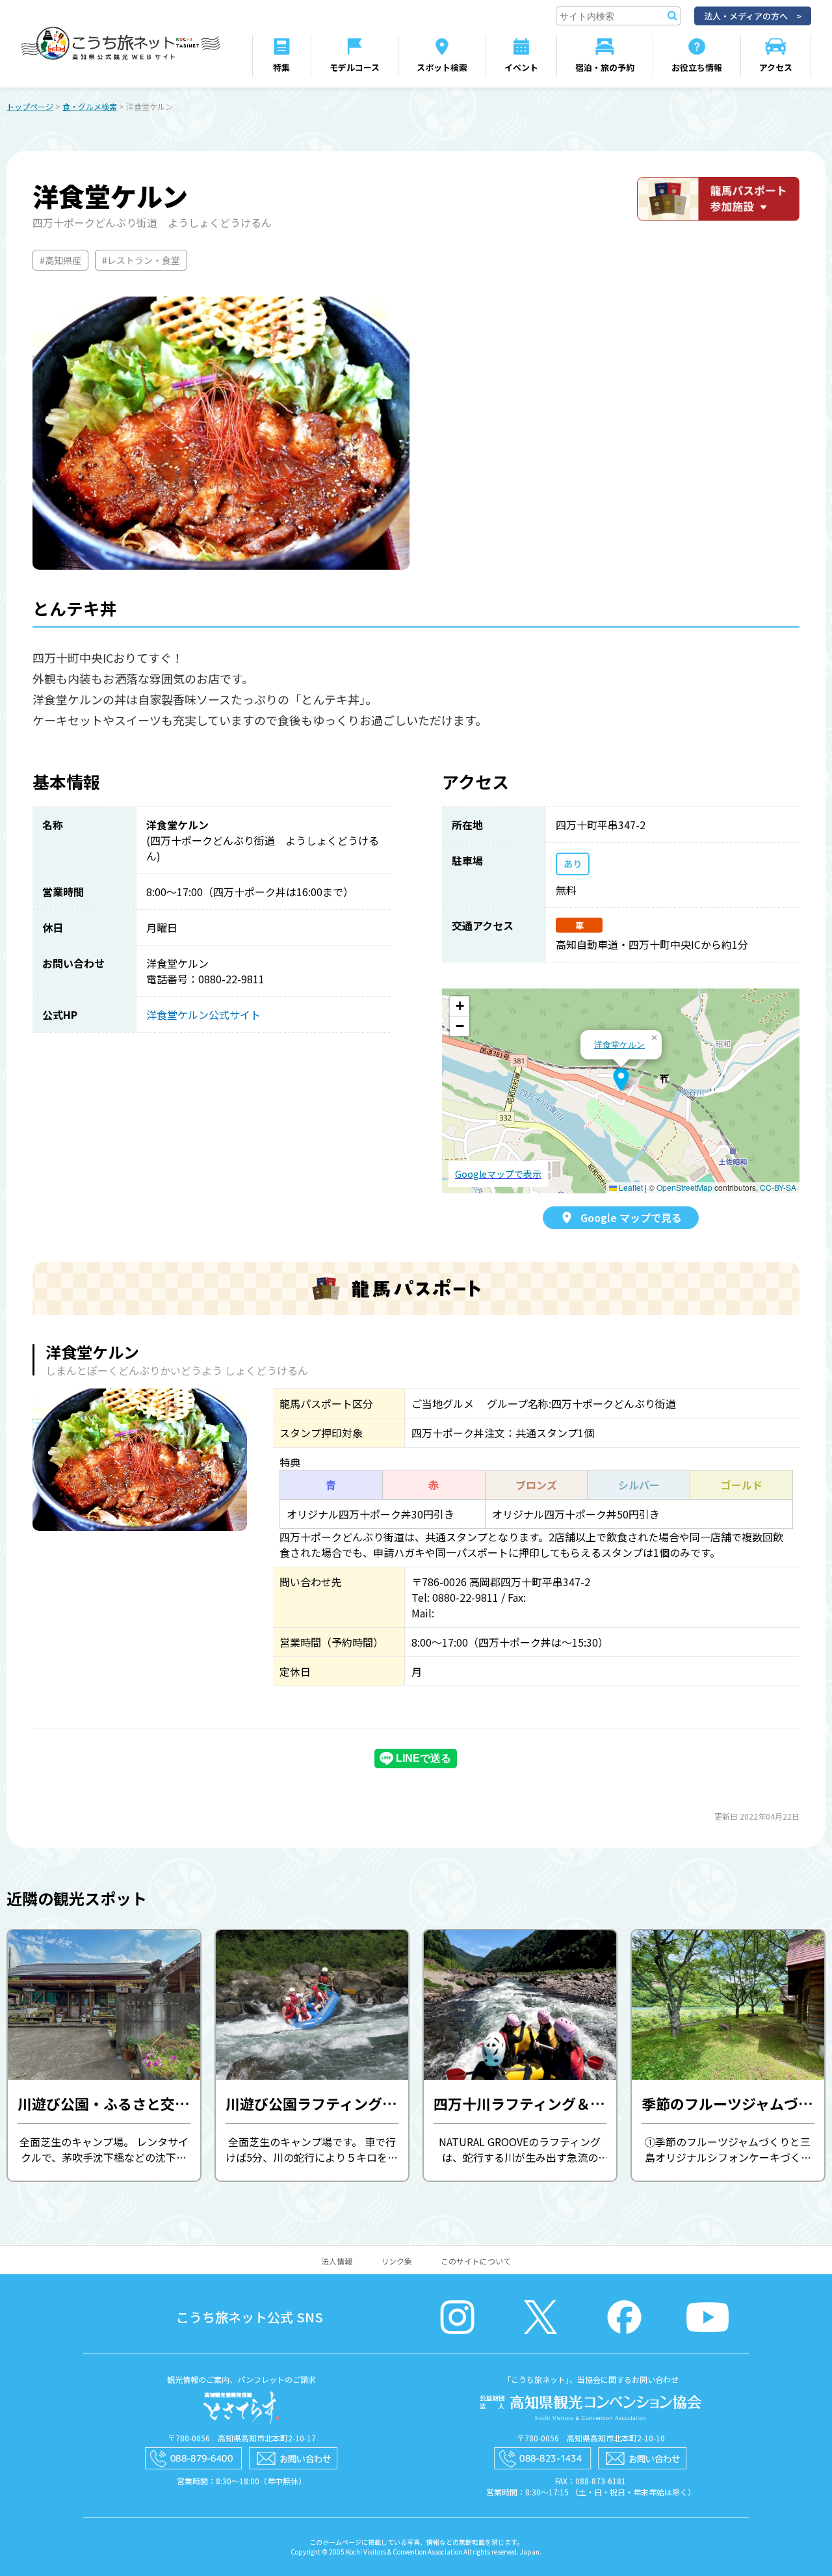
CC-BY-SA (778, 1187)
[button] (621, 1080)
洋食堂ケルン (619, 1044)
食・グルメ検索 (90, 106)
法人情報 (337, 2261)
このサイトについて (476, 2261)
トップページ (30, 106)
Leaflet (630, 1187)
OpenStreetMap (684, 1187)
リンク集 (396, 2261)
